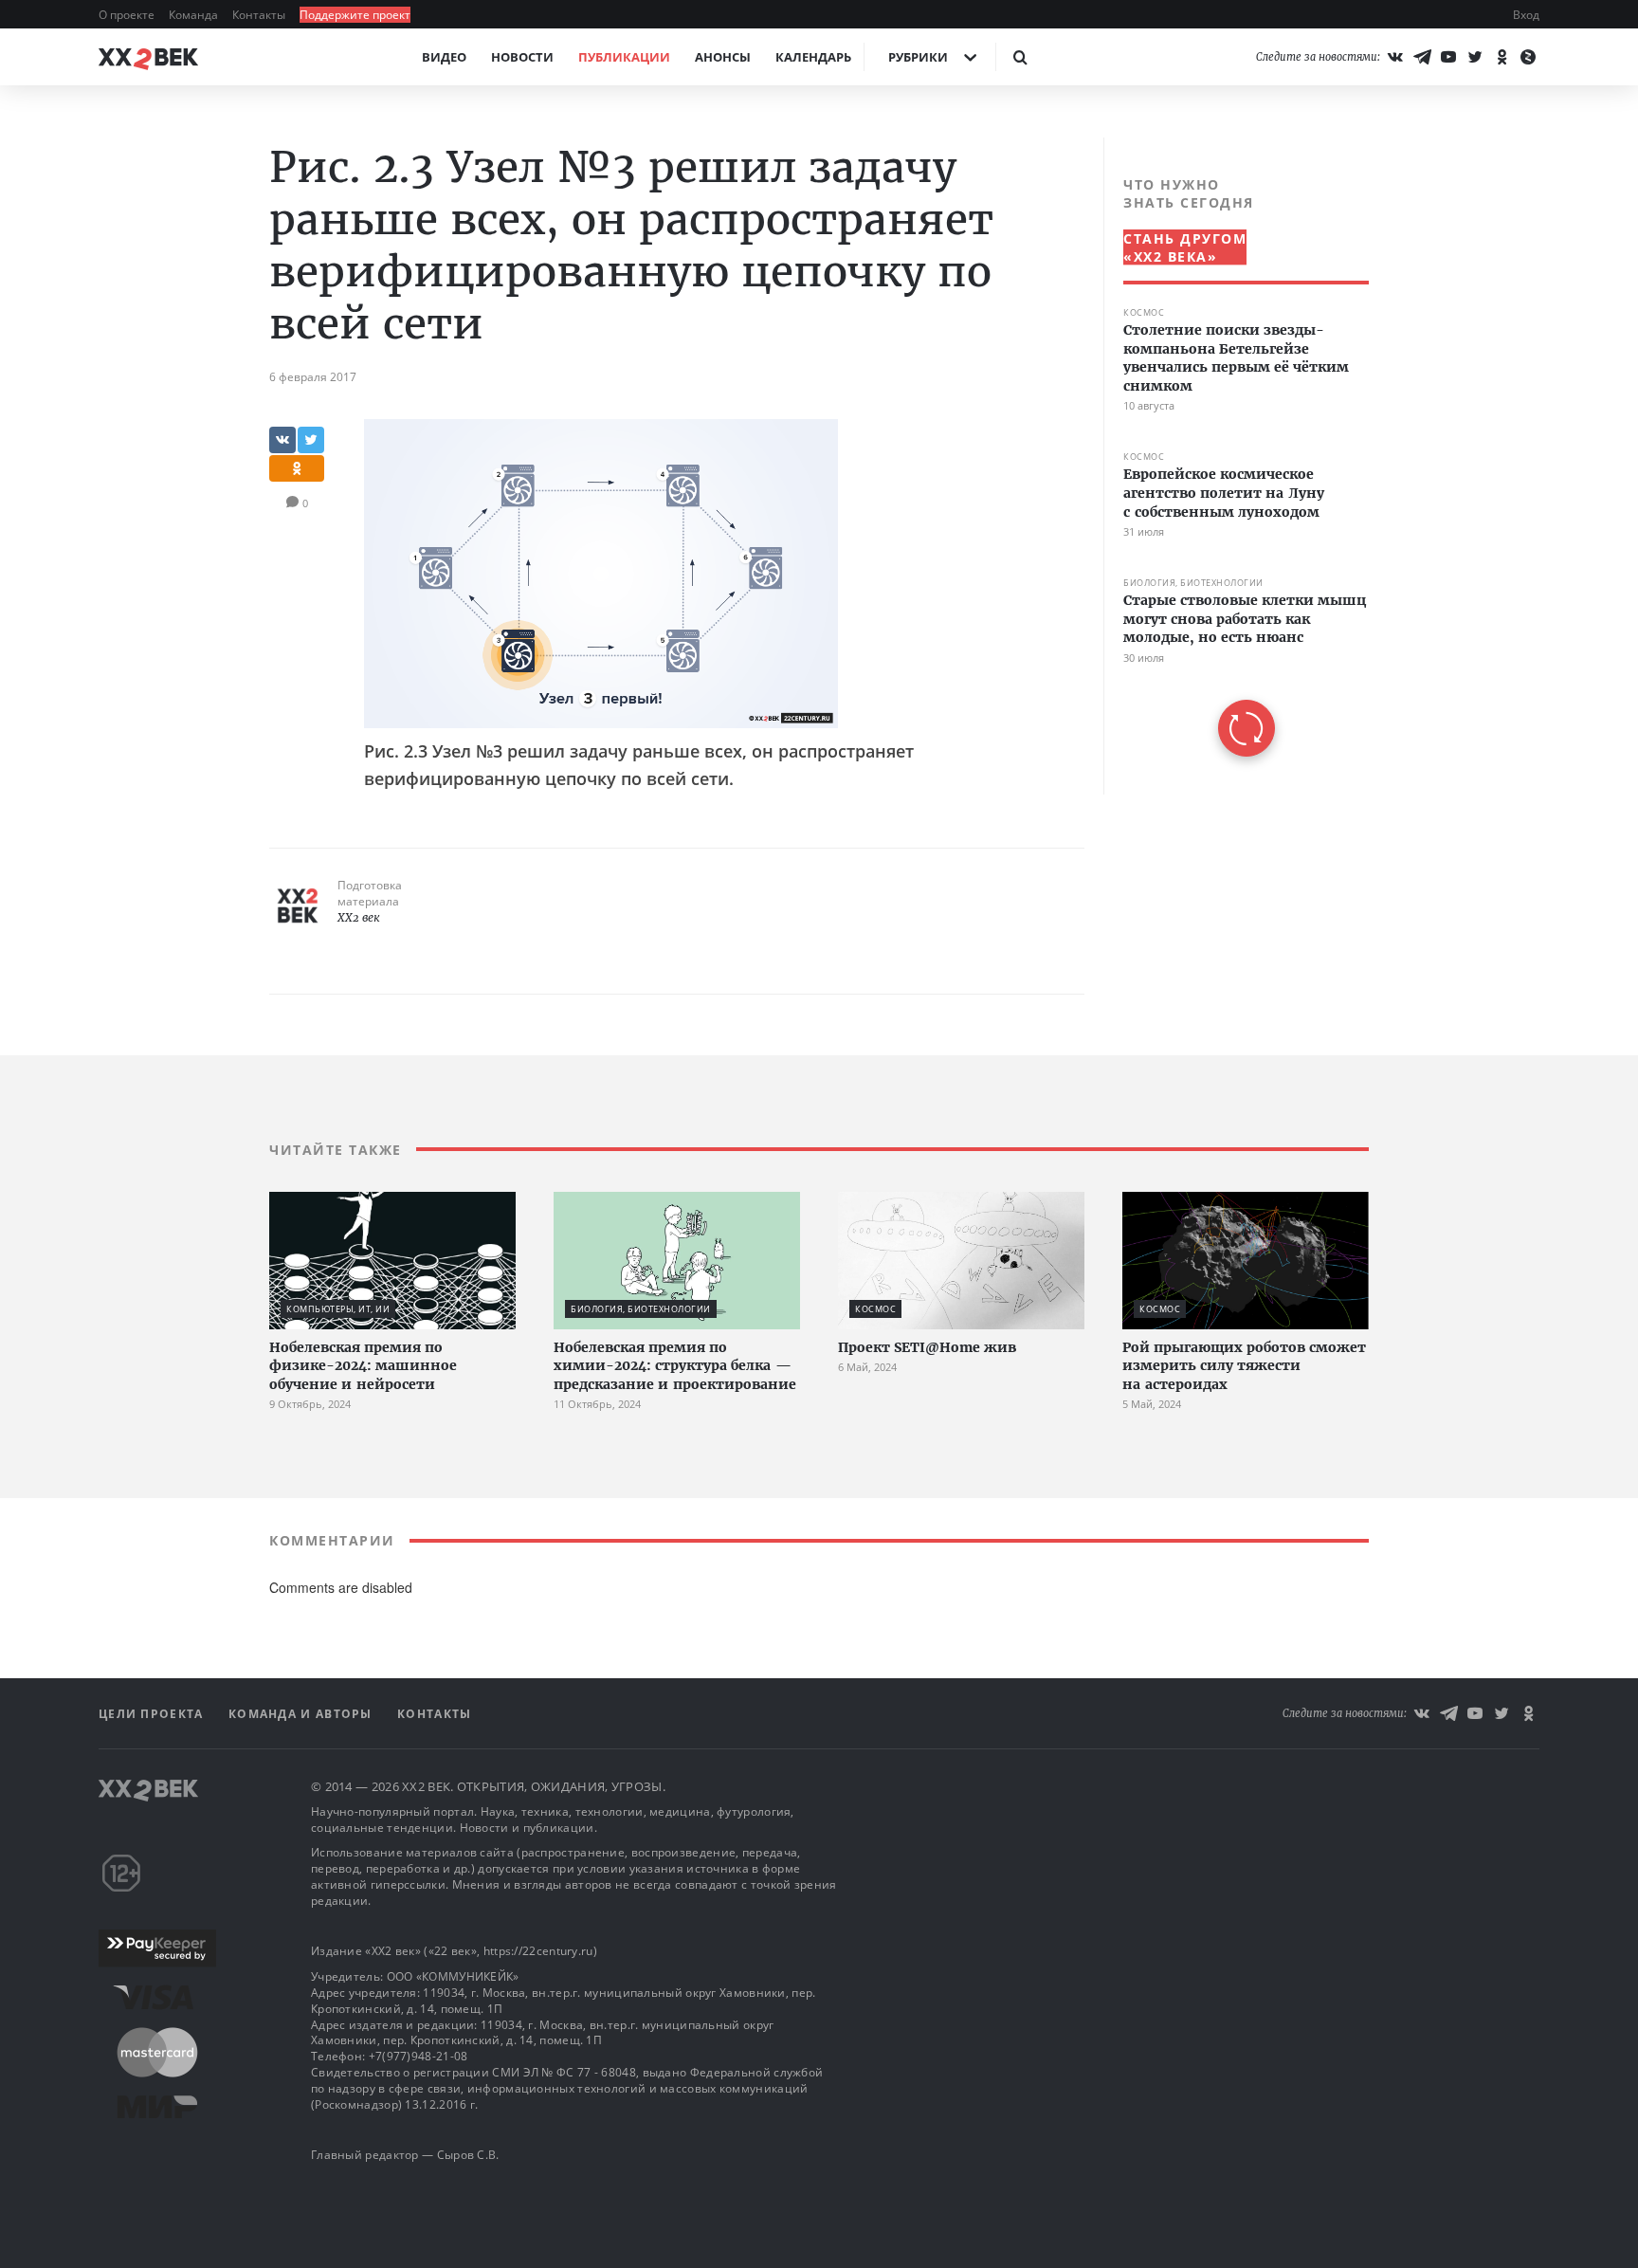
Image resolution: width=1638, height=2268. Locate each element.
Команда (195, 15)
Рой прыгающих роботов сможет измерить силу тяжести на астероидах (1244, 1366)
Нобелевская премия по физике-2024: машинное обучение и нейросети (363, 1366)
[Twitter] (1475, 57)
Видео (444, 57)
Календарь (813, 57)
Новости (522, 57)
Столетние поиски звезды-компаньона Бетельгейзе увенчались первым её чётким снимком (1236, 358)
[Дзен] (1528, 57)
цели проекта (153, 1714)
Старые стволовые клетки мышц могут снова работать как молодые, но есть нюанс (1245, 619)
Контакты (260, 15)
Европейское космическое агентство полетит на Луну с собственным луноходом (1224, 493)
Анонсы (723, 57)
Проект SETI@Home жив (927, 1347)
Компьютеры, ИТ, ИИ (338, 1309)
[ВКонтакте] (1395, 57)
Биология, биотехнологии (1193, 583)
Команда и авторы (302, 1714)
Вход (1526, 15)
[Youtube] (1448, 57)
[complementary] (1236, 466)
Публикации (624, 57)
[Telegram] (1422, 57)
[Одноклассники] (1501, 57)
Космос (1144, 312)
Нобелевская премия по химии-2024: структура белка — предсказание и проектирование (675, 1366)
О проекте (128, 15)
